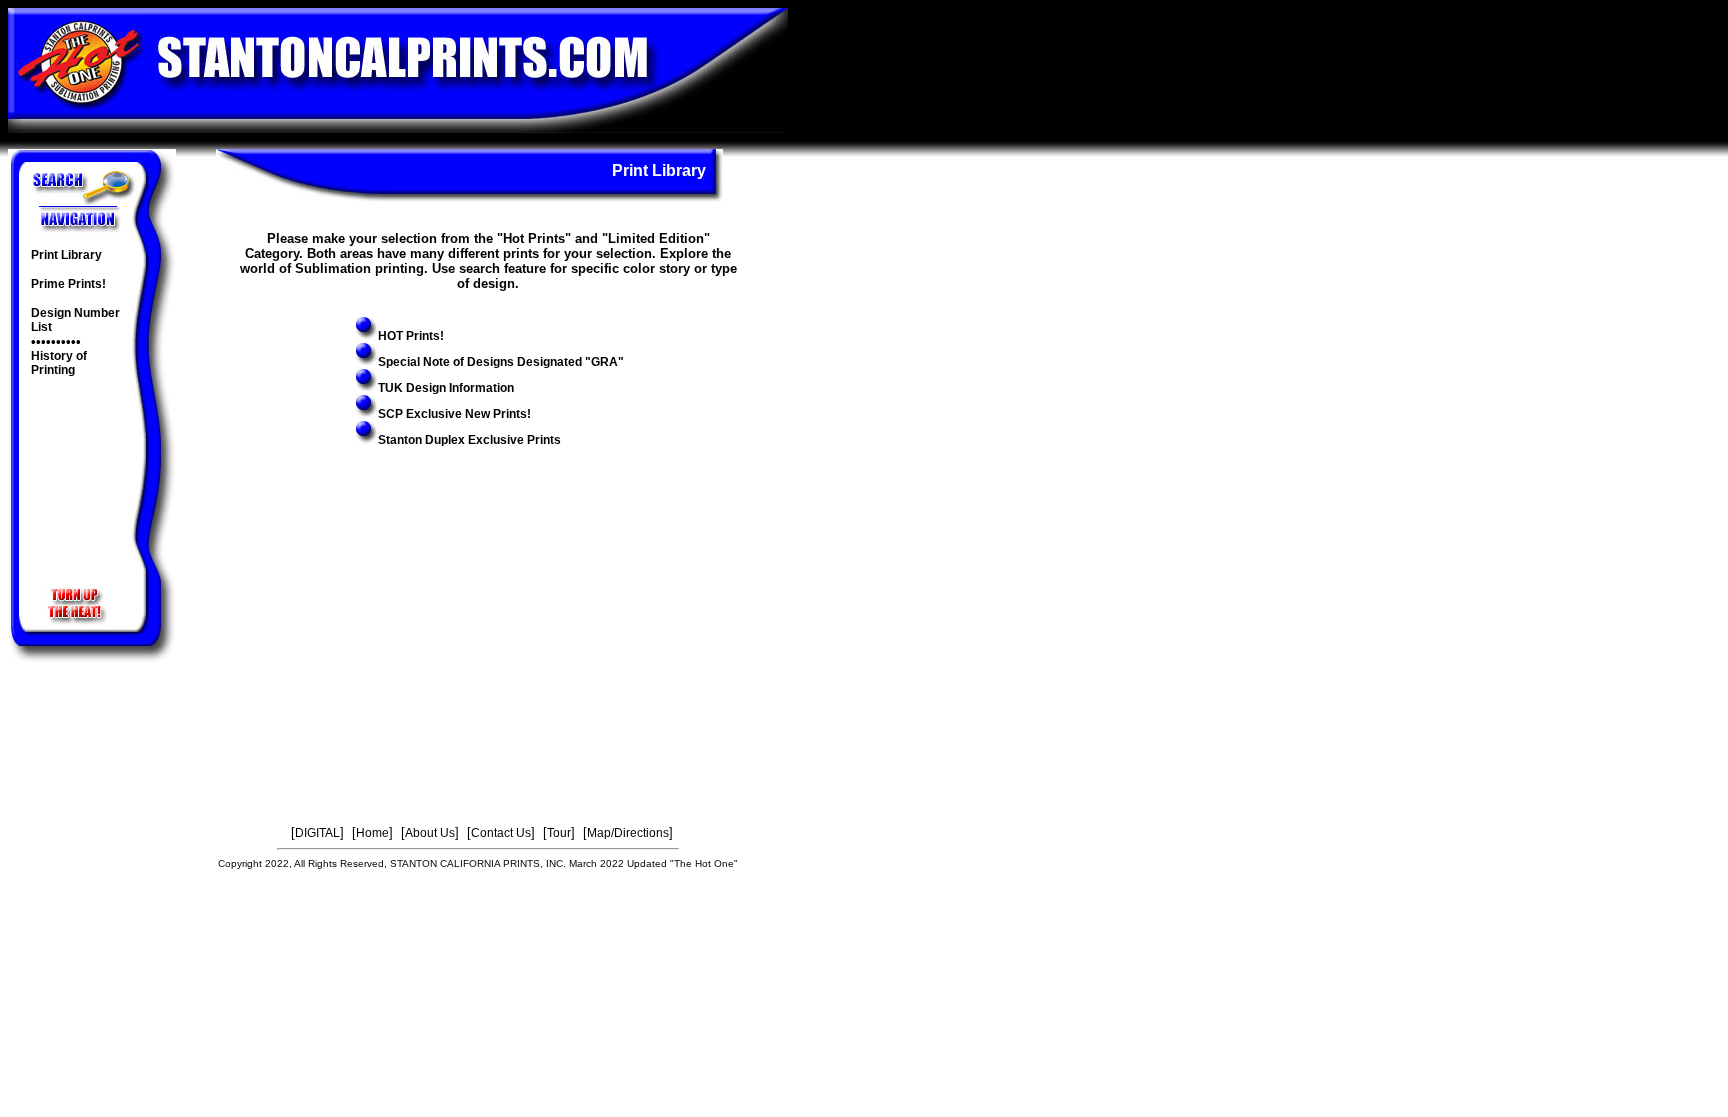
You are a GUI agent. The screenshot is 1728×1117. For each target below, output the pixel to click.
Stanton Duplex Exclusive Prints (469, 440)
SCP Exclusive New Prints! (454, 414)
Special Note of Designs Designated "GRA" (501, 362)
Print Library (66, 255)
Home (372, 833)
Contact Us (501, 833)
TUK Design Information (446, 388)
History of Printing (59, 363)
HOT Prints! (411, 336)
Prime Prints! (68, 284)
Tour (559, 833)
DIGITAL (317, 833)
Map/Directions (628, 833)
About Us (430, 833)
